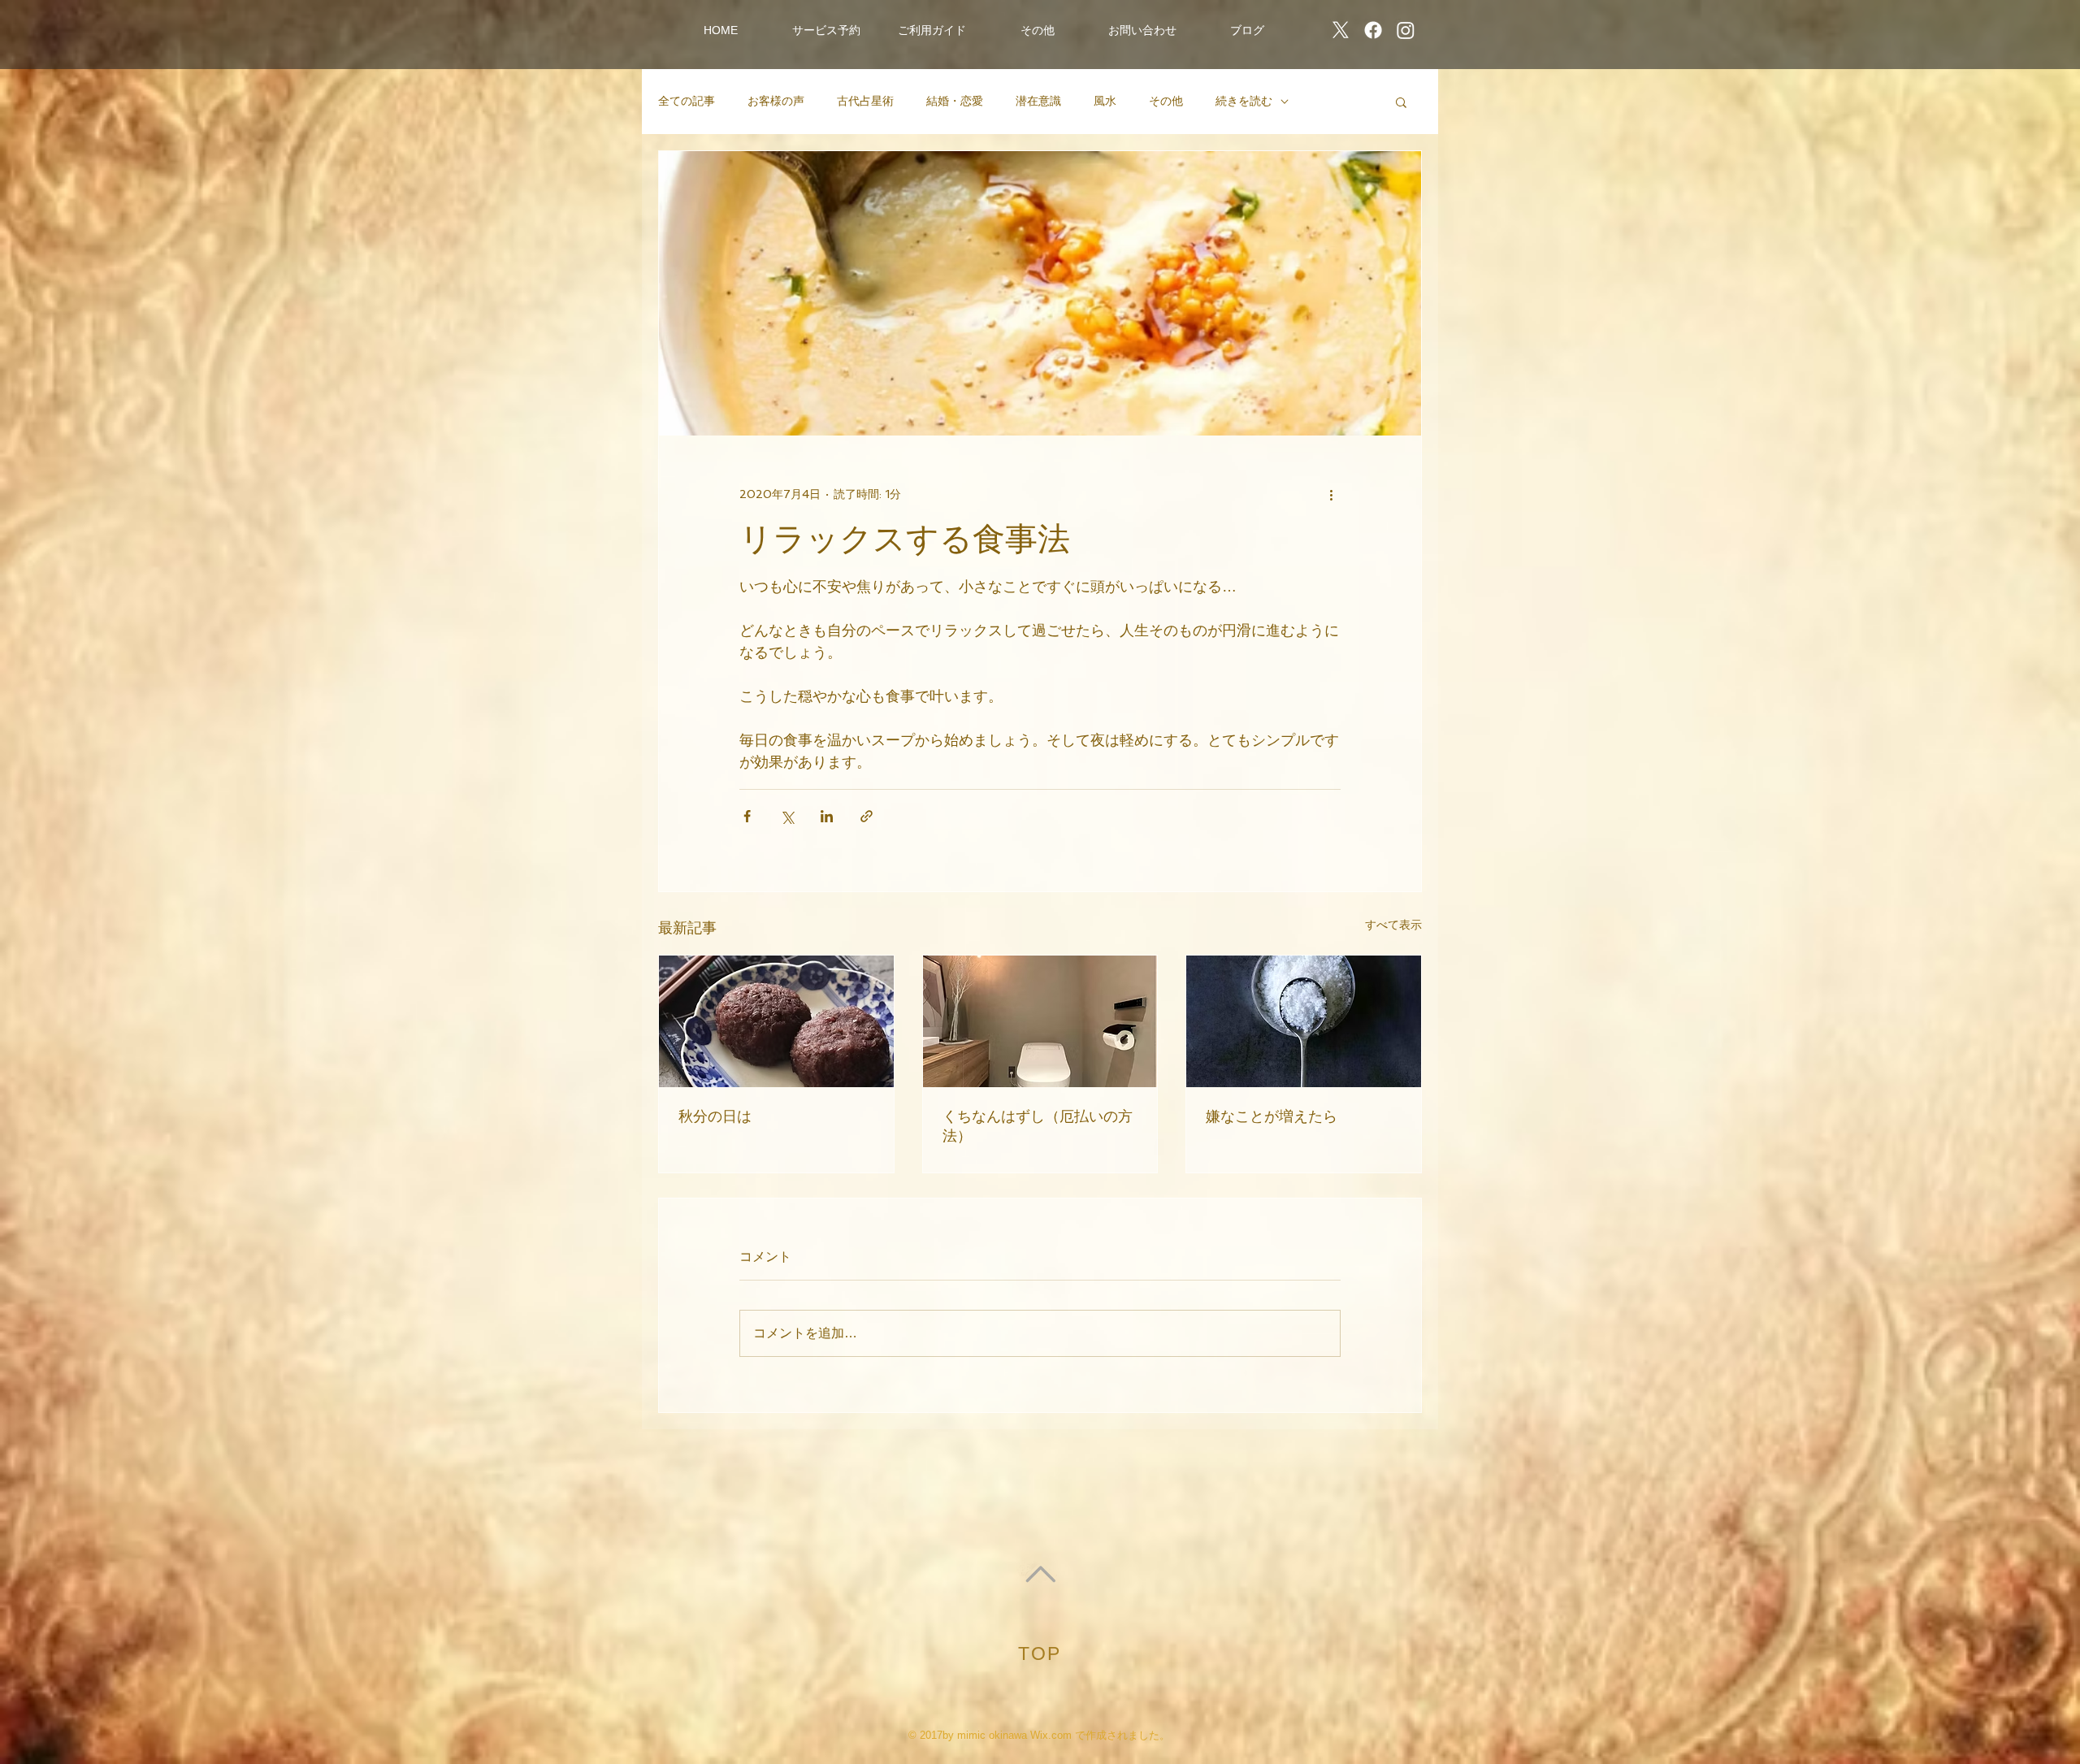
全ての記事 (687, 101)
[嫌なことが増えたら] (1304, 1021)
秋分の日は (715, 1116)
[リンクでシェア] (867, 816)
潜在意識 (1038, 101)
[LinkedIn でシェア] (827, 816)
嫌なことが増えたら (1272, 1116)
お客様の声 (776, 101)
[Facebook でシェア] (747, 816)
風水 (1105, 101)
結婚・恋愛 (955, 101)
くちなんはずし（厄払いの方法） (1038, 1126)
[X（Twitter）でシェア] (787, 816)
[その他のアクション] (1331, 494)
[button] (826, 30)
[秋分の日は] (776, 1021)
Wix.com (1051, 1735)
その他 (1166, 101)
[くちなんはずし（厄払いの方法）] (1040, 1021)
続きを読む (1244, 101)
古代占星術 (865, 101)
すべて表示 (1393, 925)
